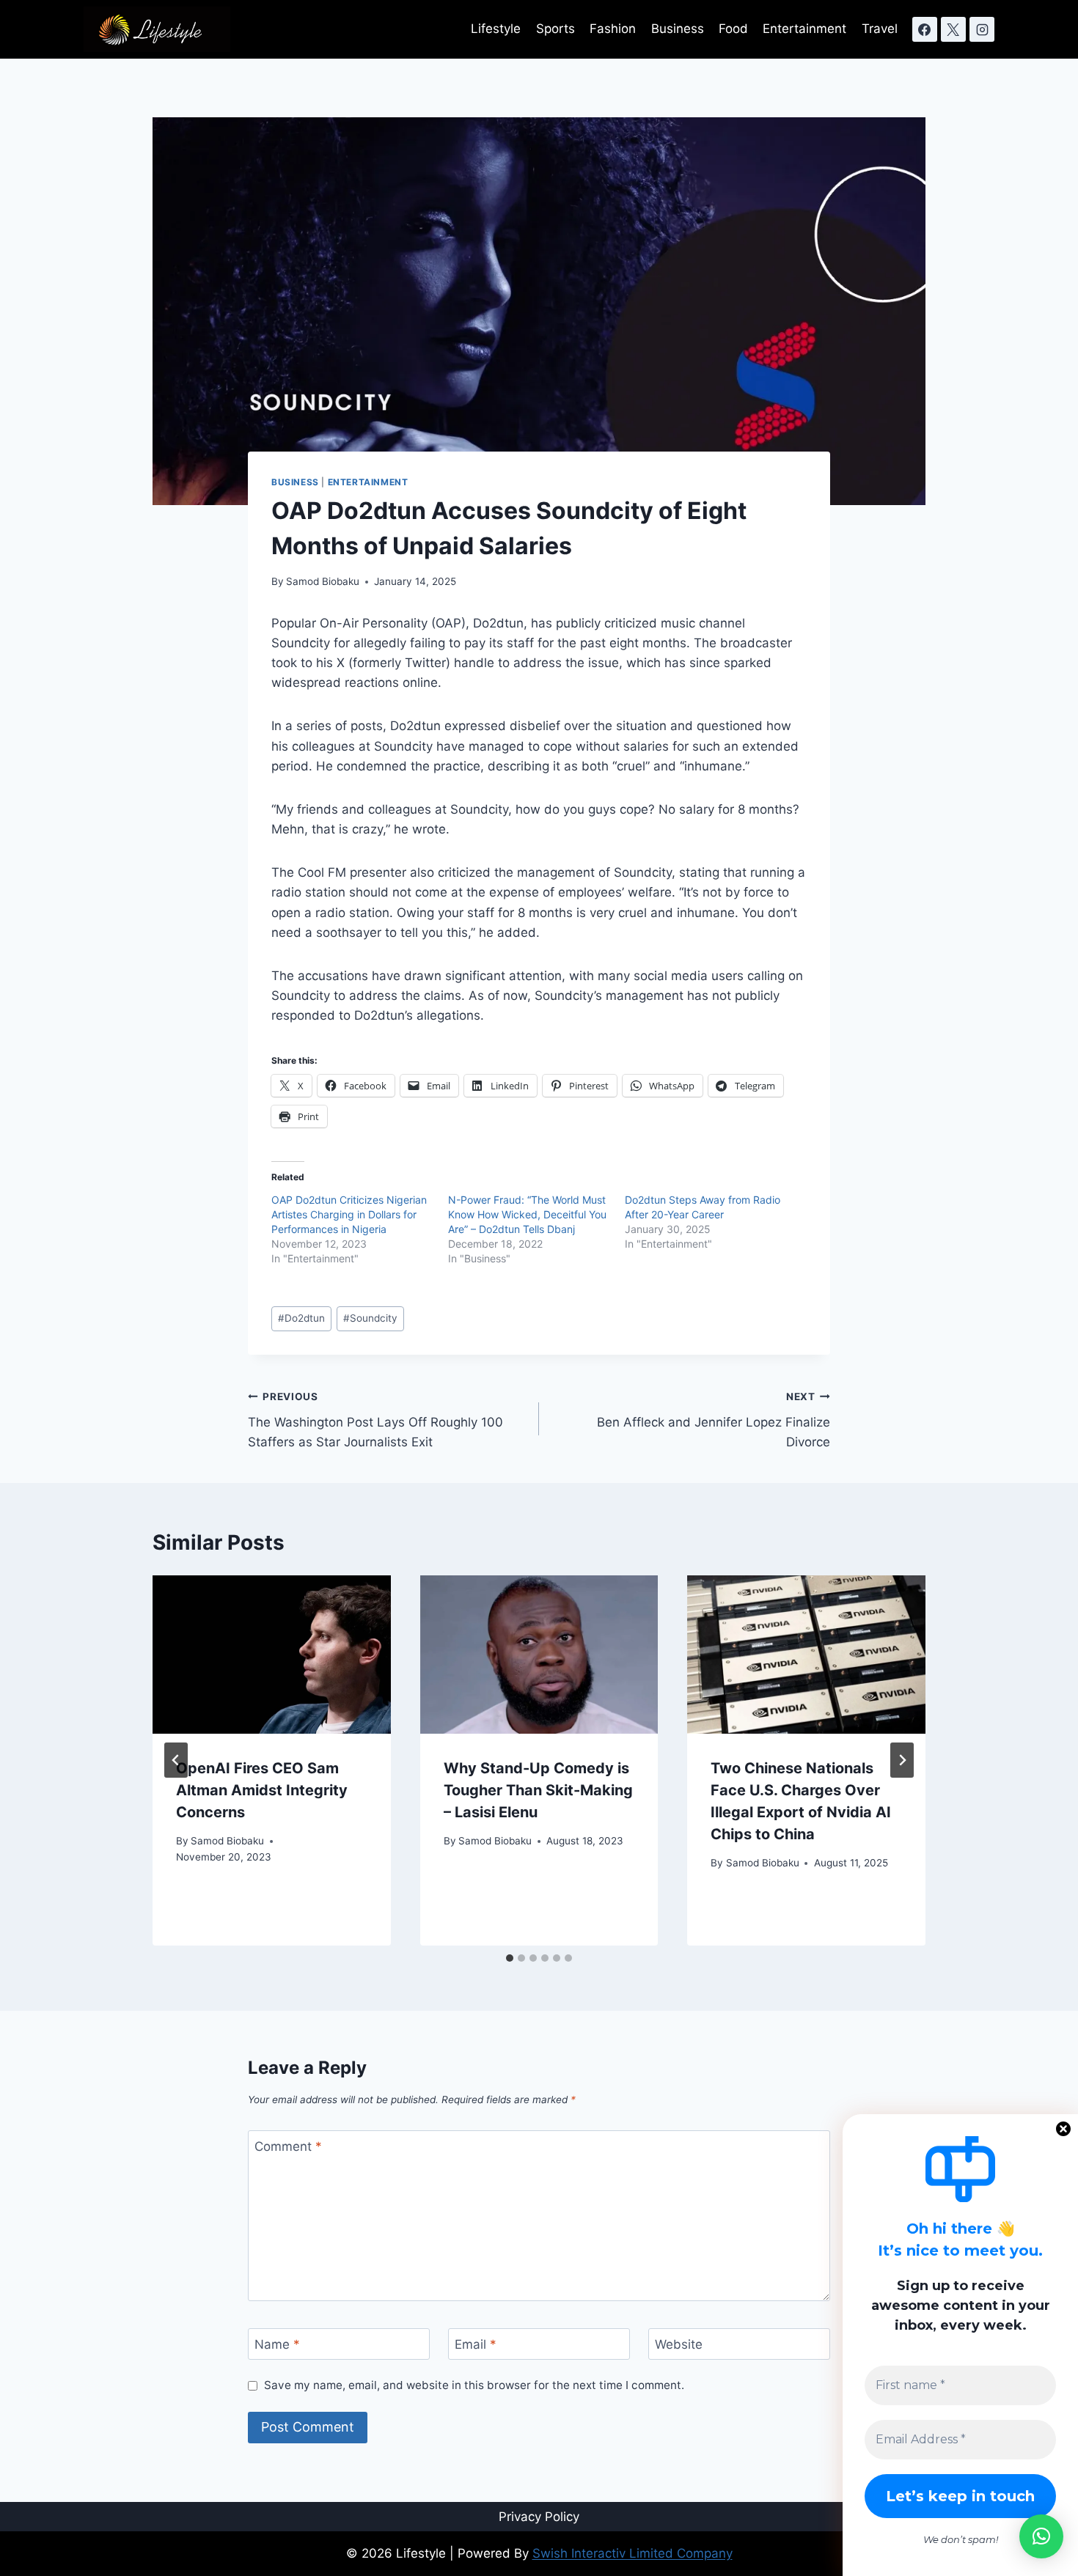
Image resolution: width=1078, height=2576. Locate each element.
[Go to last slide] (176, 1760)
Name (277, 2344)
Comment (288, 2146)
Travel (880, 29)
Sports (555, 29)
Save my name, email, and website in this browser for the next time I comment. (474, 2385)
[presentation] (272, 1655)
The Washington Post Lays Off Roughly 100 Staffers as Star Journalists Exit (375, 1420)
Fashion (613, 29)
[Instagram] (982, 29)
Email (476, 2344)
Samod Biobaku (323, 581)
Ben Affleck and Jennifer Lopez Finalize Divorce (714, 1420)
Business (678, 29)
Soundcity (370, 1318)
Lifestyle (496, 29)
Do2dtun (301, 1318)
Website (679, 2344)
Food (733, 29)
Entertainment (804, 29)
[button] (1041, 2536)
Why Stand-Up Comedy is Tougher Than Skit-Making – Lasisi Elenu (538, 1790)
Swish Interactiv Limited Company (632, 2553)
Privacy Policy (539, 2517)
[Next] (902, 1760)
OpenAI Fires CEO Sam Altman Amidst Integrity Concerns (262, 1790)
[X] (953, 29)
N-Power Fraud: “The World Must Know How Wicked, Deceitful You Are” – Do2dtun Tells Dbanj (527, 1214)
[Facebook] (925, 29)
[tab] (510, 1958)
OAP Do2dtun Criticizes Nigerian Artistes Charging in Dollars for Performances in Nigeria (349, 1214)
